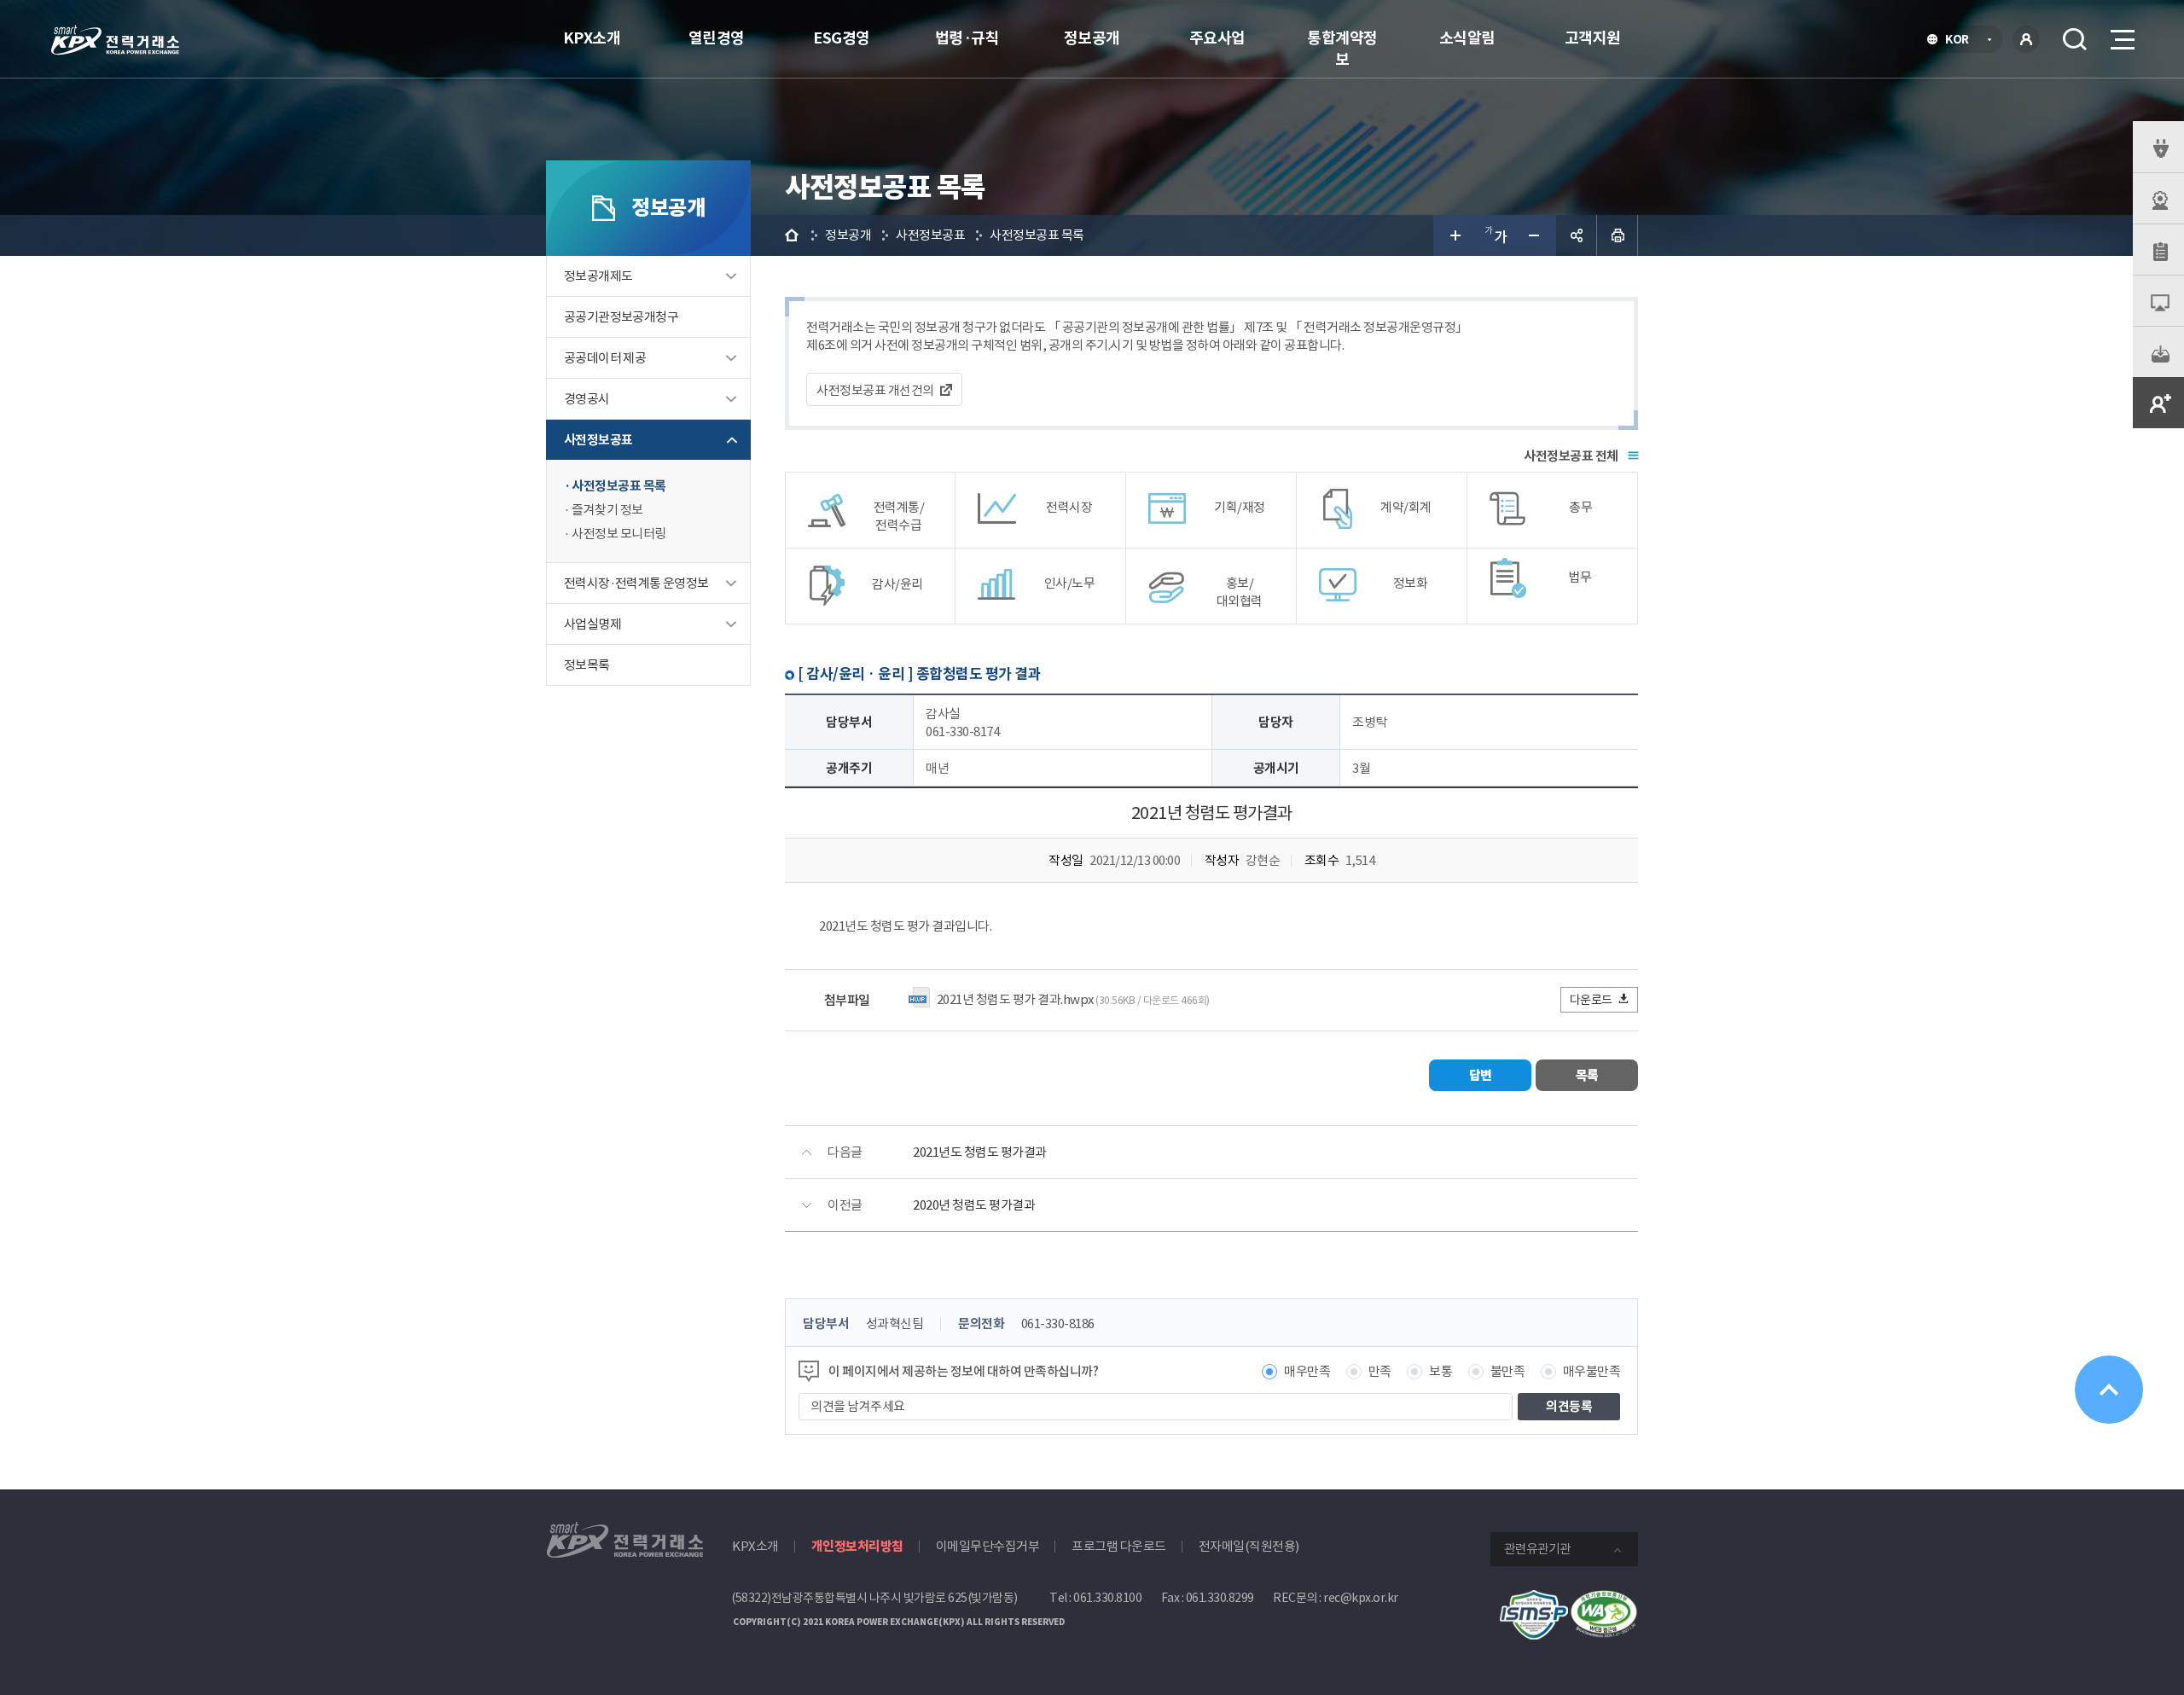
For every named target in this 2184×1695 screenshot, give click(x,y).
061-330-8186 (1058, 1323)
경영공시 (587, 399)
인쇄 (1618, 235)
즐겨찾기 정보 (607, 510)
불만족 (1508, 1371)
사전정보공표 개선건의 (875, 390)
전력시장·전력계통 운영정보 (636, 583)
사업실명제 (592, 624)
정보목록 (587, 665)
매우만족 (1307, 1371)
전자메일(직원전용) (1249, 1546)
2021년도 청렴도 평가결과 (980, 1152)
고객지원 (1593, 38)
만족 (1380, 1371)
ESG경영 (842, 38)
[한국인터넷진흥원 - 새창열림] (1534, 1599)
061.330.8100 (1107, 1598)
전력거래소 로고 (115, 40)
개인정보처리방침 (857, 1546)
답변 (1481, 1075)
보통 (1441, 1371)
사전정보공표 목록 (619, 486)
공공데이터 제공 (605, 358)
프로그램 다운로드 (1119, 1546)
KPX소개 (592, 38)
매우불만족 (1592, 1371)
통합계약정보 (1342, 49)
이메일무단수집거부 (988, 1546)
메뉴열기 (2121, 39)
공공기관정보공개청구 (621, 317)
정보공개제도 (598, 276)
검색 (2075, 39)
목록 (1587, 1075)
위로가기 (2109, 1390)
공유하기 (1577, 235)
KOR (1962, 41)
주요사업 (1217, 38)
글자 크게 (1454, 235)
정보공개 (1092, 38)
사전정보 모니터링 (619, 534)
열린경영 (717, 38)
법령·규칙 (967, 38)
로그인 (2026, 39)
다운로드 (1591, 1000)
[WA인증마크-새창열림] (1604, 1599)
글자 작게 (1536, 235)
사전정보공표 (598, 440)
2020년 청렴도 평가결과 (974, 1205)
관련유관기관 (1537, 1549)
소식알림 (1467, 38)
